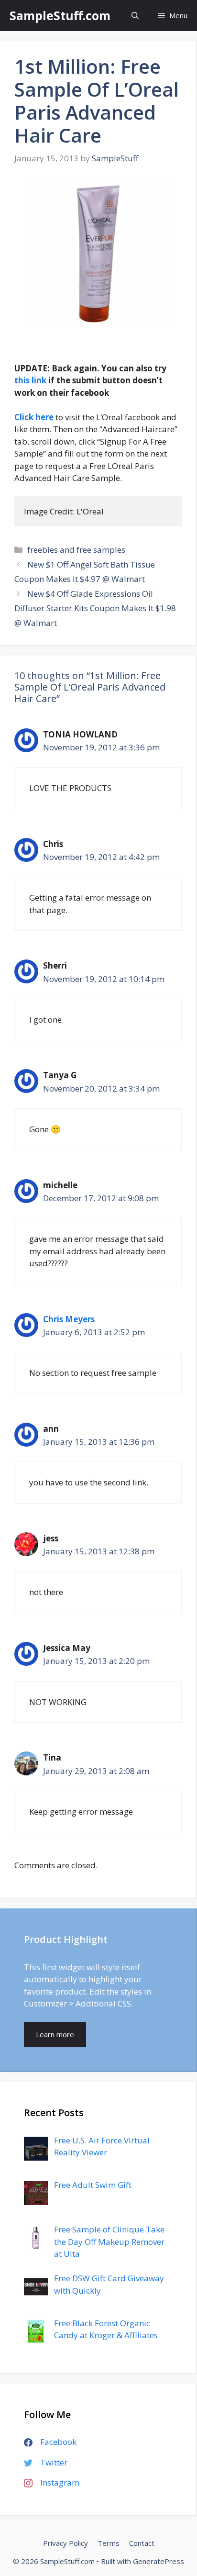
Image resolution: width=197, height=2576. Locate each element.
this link (30, 380)
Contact (142, 2543)
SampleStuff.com (60, 15)
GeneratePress (159, 2561)
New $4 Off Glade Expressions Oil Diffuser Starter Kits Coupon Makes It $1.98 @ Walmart (95, 608)
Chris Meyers (69, 1319)
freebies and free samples (76, 550)
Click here (34, 417)
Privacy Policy (66, 2543)
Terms (109, 2543)
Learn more (55, 2034)
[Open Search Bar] (135, 16)
